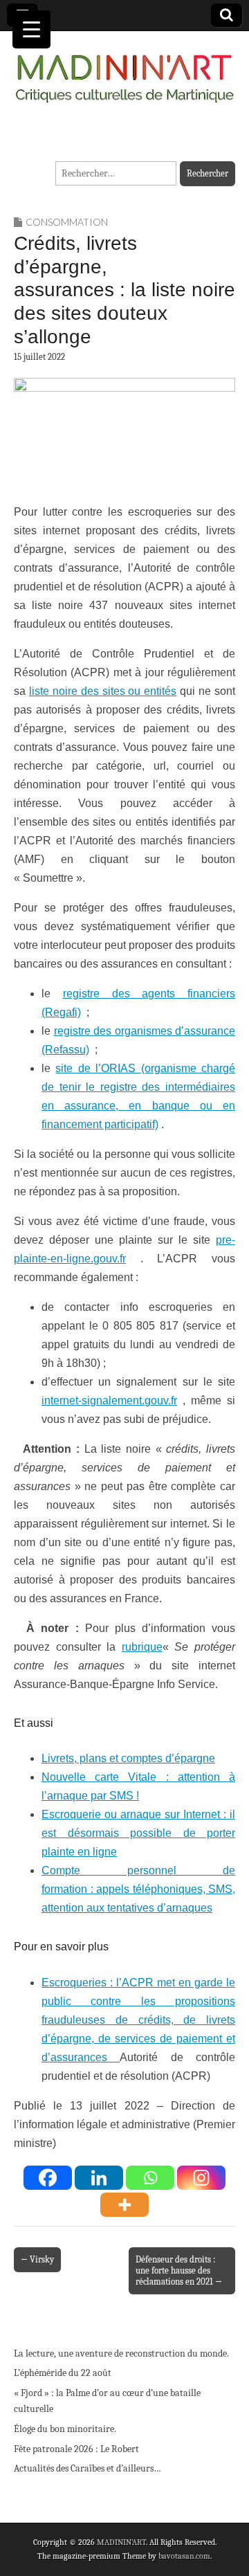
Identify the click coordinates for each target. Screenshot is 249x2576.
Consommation (67, 222)
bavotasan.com (184, 2556)
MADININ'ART (121, 2542)
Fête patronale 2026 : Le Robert (76, 2449)
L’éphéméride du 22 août (63, 2373)
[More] (124, 2205)
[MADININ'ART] (124, 70)
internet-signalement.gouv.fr (109, 1400)
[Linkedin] (99, 2178)
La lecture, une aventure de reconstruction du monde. (121, 2353)
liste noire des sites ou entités (103, 691)
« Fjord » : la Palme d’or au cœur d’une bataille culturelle (107, 2401)
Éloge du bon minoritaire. (65, 2429)
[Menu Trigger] (31, 29)
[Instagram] (201, 2178)
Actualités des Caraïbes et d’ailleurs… (87, 2468)
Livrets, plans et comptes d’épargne (128, 1758)
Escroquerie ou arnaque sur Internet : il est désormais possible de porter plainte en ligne (138, 1833)
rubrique (142, 1647)
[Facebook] (48, 2178)
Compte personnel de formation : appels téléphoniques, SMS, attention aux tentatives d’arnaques (138, 1889)
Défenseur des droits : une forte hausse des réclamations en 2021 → (179, 2270)
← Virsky (37, 2259)
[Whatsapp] (150, 2178)
